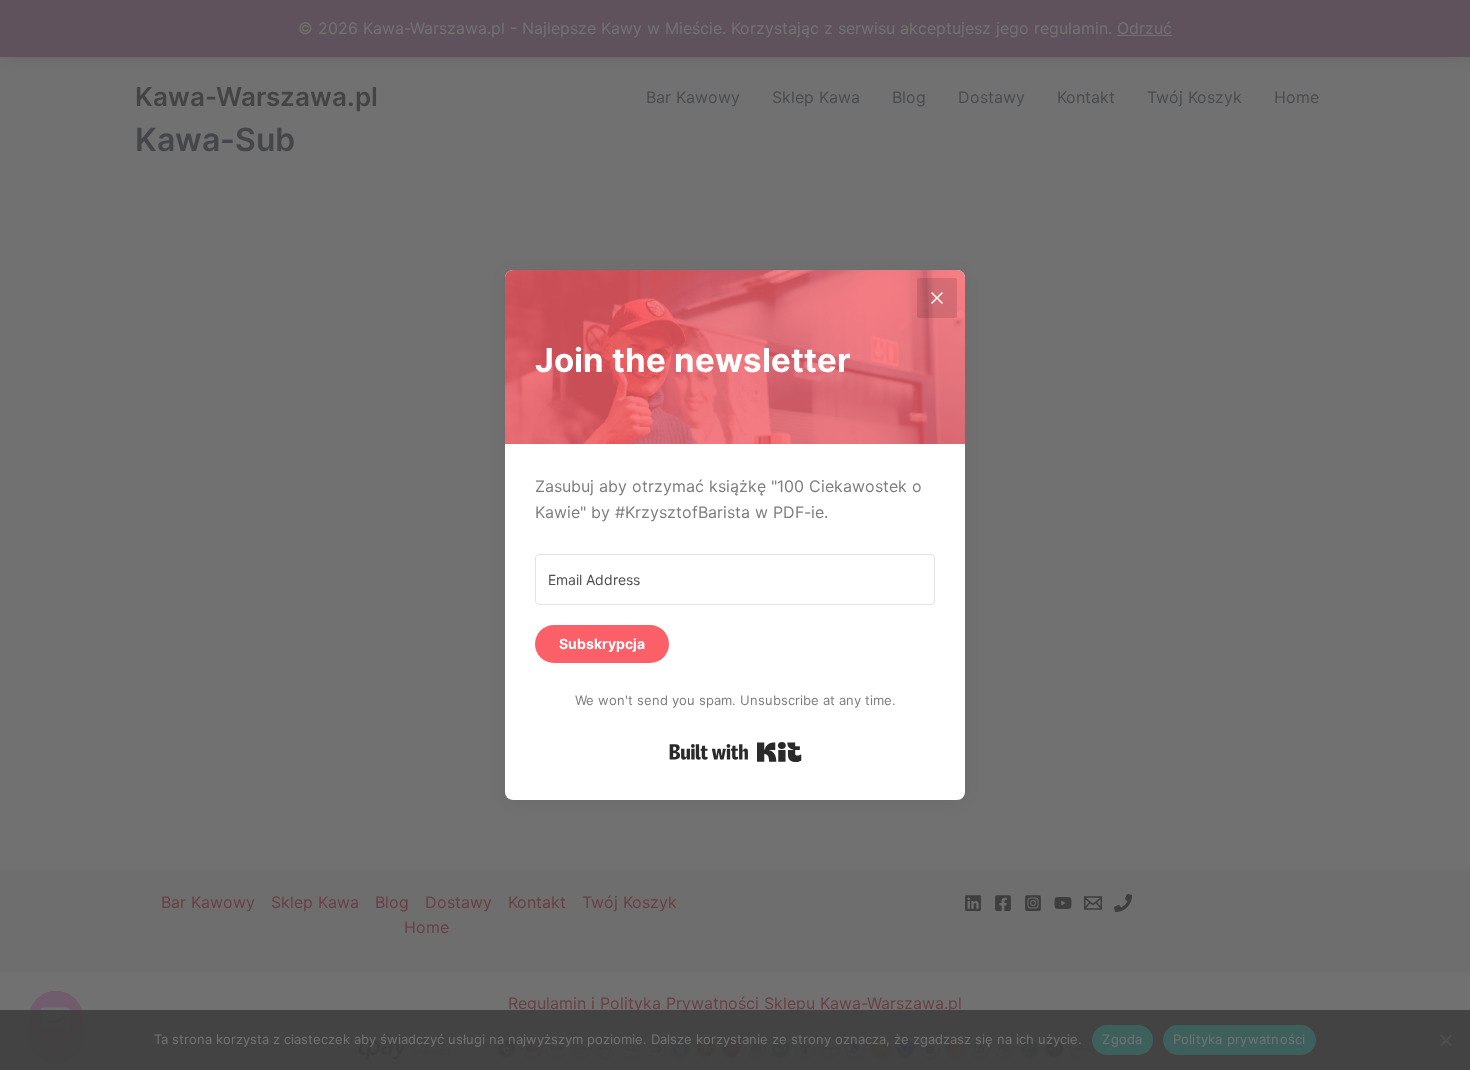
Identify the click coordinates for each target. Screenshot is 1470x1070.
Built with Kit (735, 752)
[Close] (937, 298)
